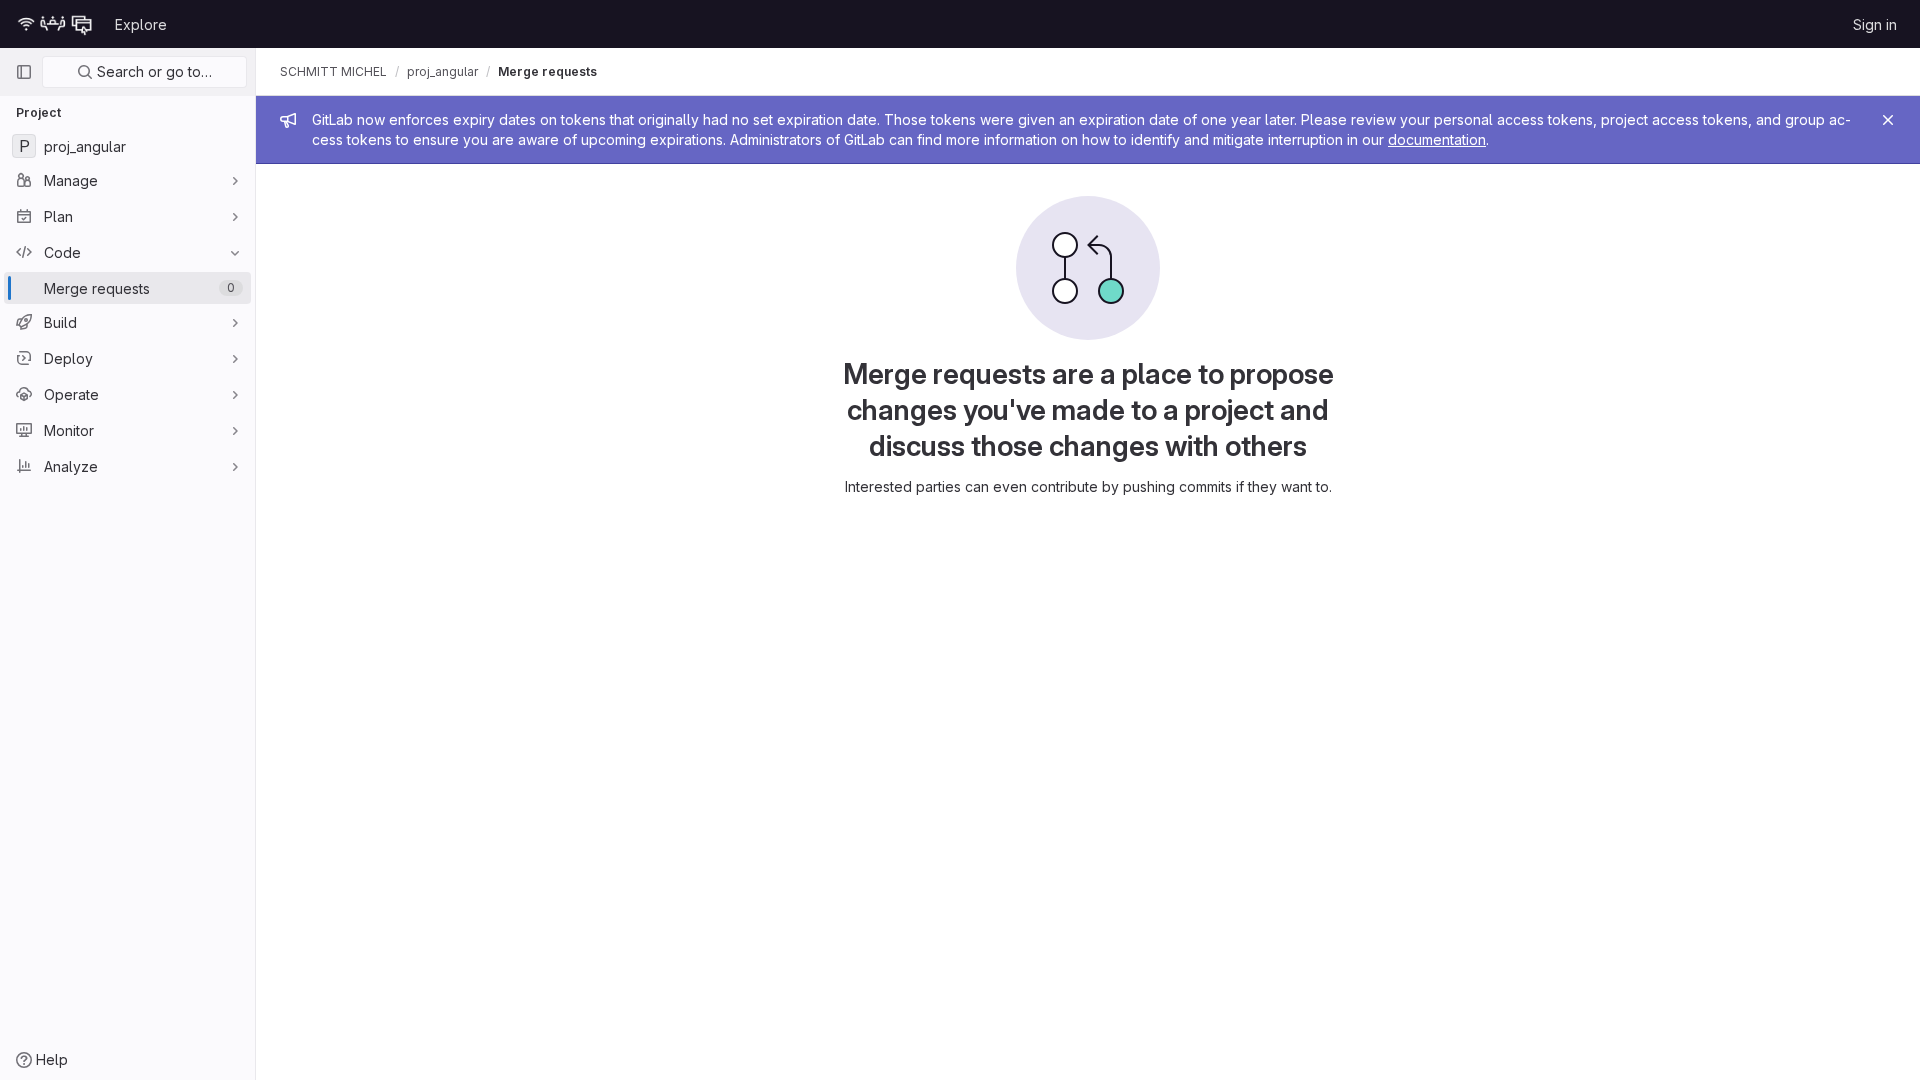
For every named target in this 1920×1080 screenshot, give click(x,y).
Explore (141, 24)
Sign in (1875, 24)
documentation (1437, 139)
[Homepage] (55, 24)
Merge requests (547, 71)
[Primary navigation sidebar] (24, 72)
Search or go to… (152, 71)
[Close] (1888, 120)
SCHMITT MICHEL (333, 71)
